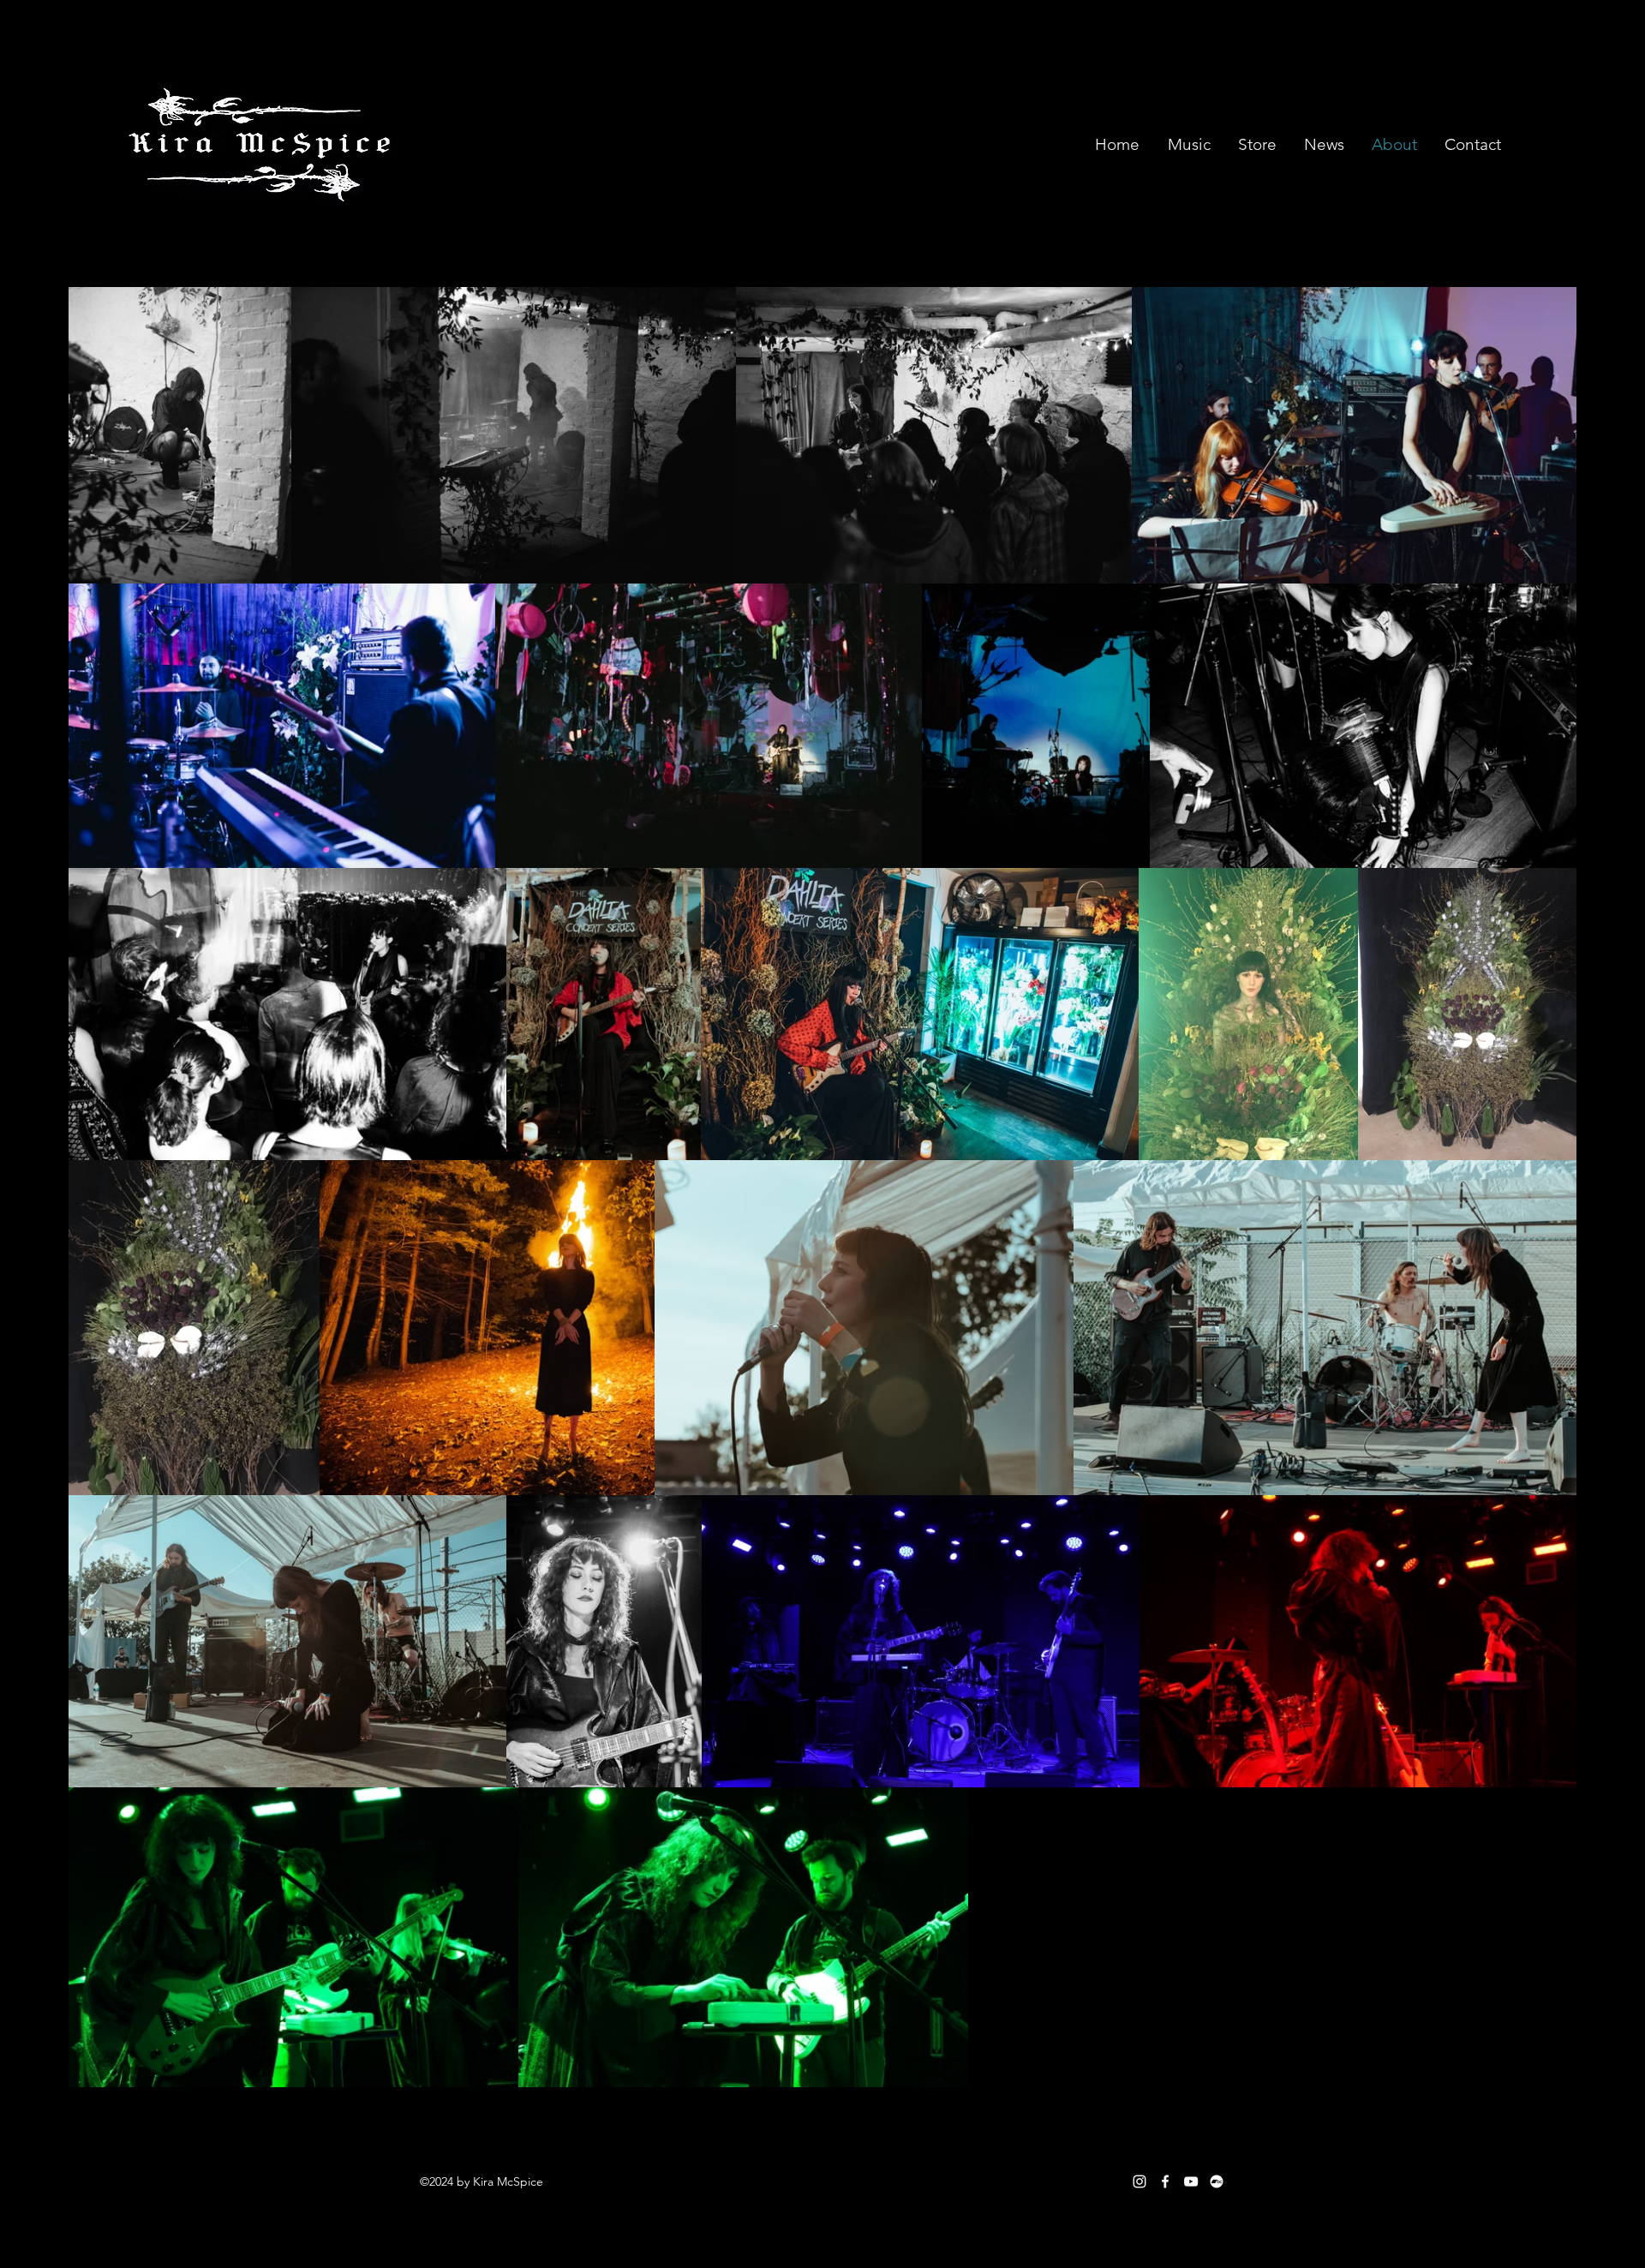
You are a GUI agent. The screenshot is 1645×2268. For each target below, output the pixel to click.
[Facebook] (1165, 2181)
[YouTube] (1191, 2181)
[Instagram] (1140, 2181)
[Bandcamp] (1217, 2181)
